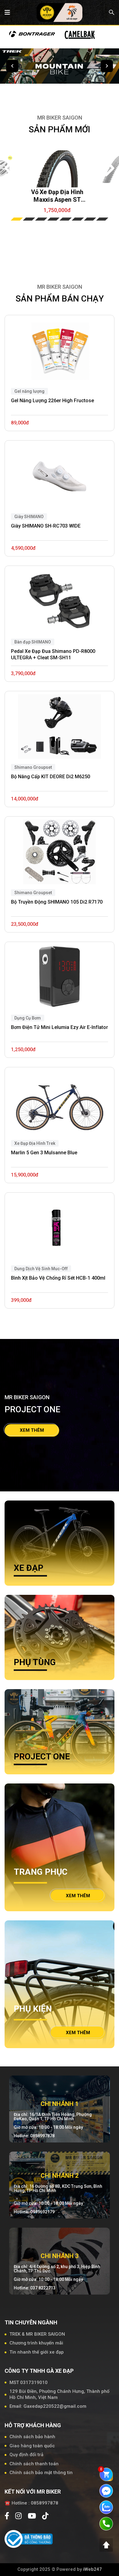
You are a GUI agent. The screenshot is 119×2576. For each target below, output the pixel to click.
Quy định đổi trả (26, 2455)
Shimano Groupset (33, 893)
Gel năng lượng (29, 391)
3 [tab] (41, 219)
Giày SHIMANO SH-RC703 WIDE (46, 526)
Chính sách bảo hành (32, 2437)
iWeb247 (92, 2569)
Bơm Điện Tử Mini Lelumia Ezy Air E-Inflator (60, 1027)
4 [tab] (53, 219)
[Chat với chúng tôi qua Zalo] (106, 2507)
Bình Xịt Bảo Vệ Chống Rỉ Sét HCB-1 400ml (58, 1278)
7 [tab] (90, 219)
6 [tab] (78, 219)
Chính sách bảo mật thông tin (41, 2473)
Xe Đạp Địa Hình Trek (35, 1143)
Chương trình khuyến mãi (36, 2343)
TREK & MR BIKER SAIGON (37, 2334)
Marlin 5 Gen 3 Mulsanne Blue (44, 1153)
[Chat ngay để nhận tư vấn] (106, 2491)
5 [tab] (66, 219)
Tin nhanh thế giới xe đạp (37, 2352)
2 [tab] (29, 219)
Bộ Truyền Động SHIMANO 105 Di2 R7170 (57, 902)
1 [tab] (17, 219)
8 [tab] (102, 219)
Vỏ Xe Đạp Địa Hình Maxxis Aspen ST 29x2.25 (57, 196)
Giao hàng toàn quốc (32, 2446)
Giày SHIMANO (29, 517)
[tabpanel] (57, 171)
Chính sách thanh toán (34, 2464)
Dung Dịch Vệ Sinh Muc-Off (41, 1269)
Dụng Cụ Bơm (28, 1018)
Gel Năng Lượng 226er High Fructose (52, 401)
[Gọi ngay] (106, 2523)
